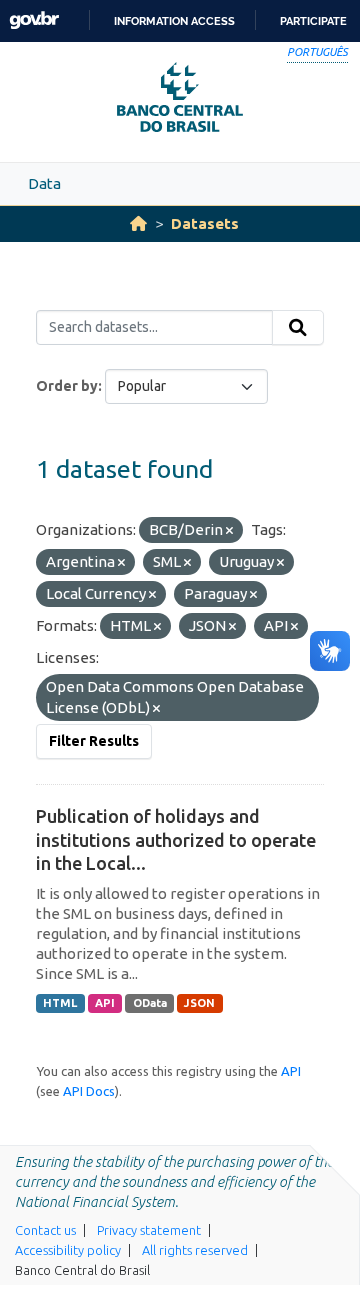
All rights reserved (195, 1250)
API (105, 1003)
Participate (313, 21)
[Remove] (229, 531)
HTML (60, 1003)
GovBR (34, 20)
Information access (174, 21)
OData (150, 1003)
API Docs (89, 1091)
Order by (67, 386)
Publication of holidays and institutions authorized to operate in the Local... (176, 839)
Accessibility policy (68, 1250)
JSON (199, 1003)
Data (44, 183)
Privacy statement (149, 1230)
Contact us (45, 1230)
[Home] (138, 223)
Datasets (205, 223)
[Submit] (298, 328)
